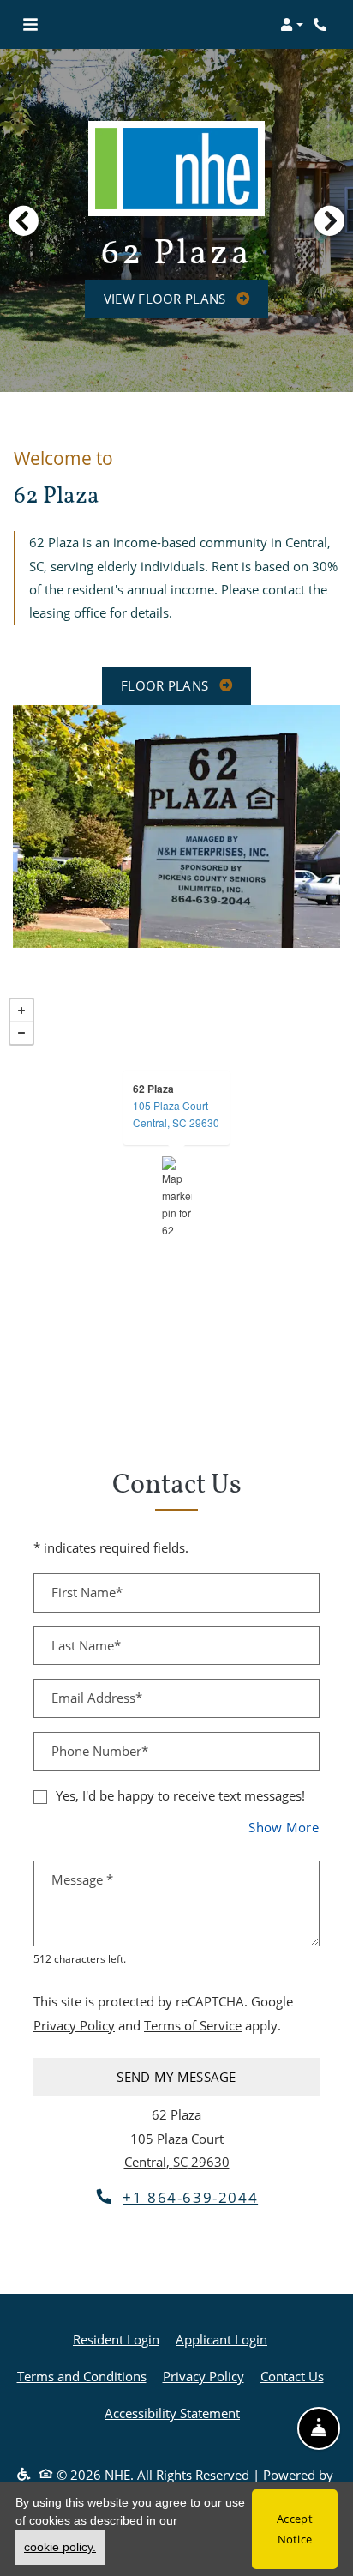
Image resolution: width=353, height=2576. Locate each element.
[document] (176, 1195)
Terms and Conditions (82, 2376)
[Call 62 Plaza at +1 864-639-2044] (322, 25)
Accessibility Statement (172, 2413)
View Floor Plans (167, 299)
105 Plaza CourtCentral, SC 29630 (176, 1114)
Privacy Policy (74, 2025)
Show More (284, 1827)
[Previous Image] (23, 220)
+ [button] (21, 1010)
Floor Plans (167, 685)
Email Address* (97, 1698)
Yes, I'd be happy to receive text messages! (180, 1795)
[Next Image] (330, 220)
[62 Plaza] (177, 1195)
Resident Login (116, 2339)
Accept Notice (295, 2529)
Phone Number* (100, 1751)
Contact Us (292, 2376)
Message (82, 1879)
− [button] (21, 1033)
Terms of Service (193, 2025)
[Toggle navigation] (30, 25)
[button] (292, 25)
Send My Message (176, 2077)
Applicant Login (221, 2339)
